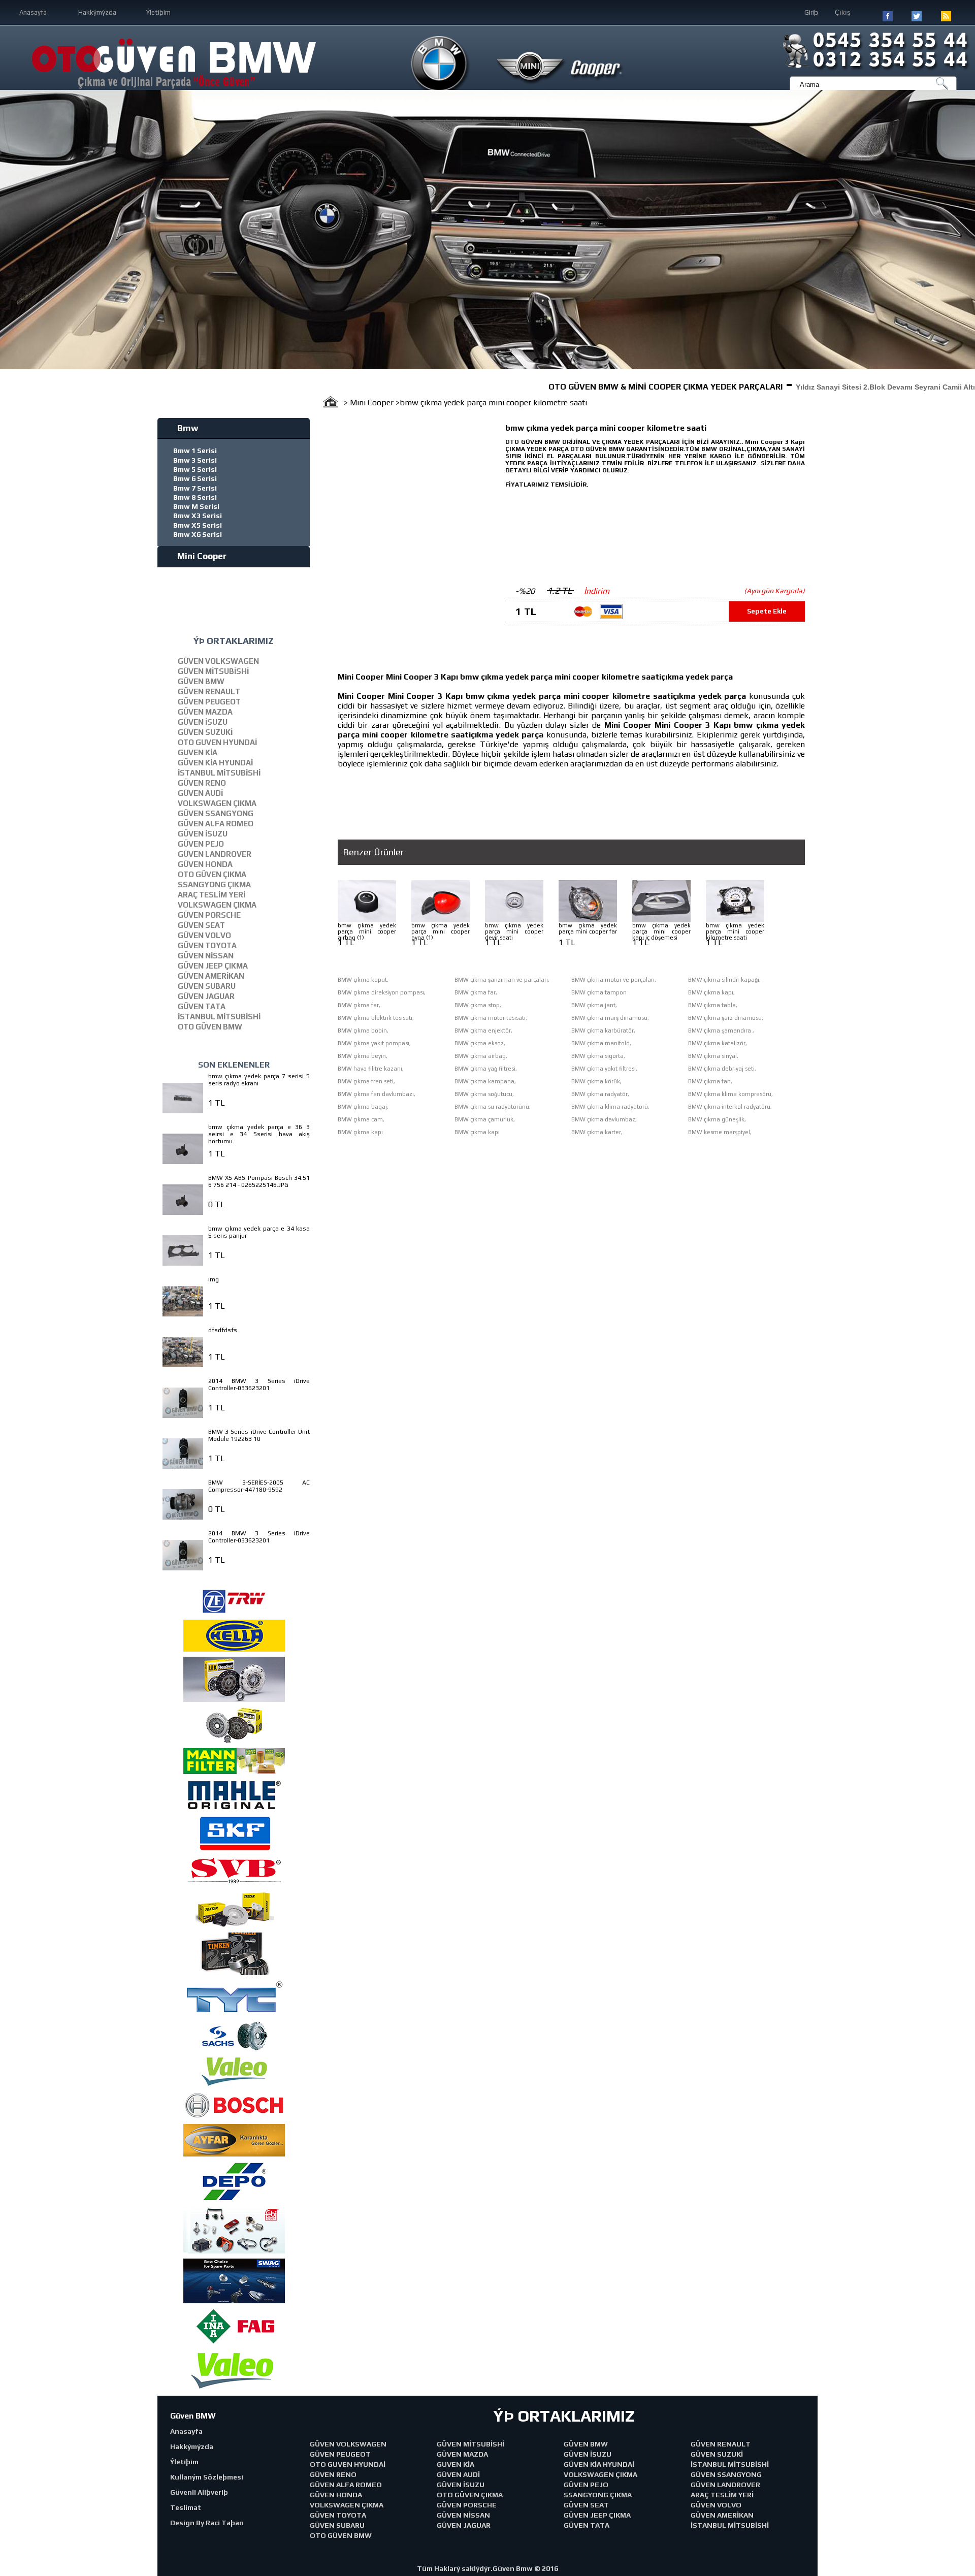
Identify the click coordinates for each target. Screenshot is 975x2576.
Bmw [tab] (188, 428)
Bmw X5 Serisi (198, 525)
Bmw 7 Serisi (195, 488)
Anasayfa (33, 12)
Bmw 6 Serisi (195, 478)
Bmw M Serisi (196, 506)
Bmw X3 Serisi (198, 516)
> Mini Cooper (370, 402)
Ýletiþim (158, 12)
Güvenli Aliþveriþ (199, 2492)
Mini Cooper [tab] (202, 556)
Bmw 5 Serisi (195, 469)
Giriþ (811, 12)
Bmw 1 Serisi (195, 450)
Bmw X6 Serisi (198, 534)
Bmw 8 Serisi (195, 497)
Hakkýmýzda (97, 12)
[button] (9, 230)
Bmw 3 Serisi (195, 460)
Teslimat (186, 2507)
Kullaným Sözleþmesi (207, 2477)
